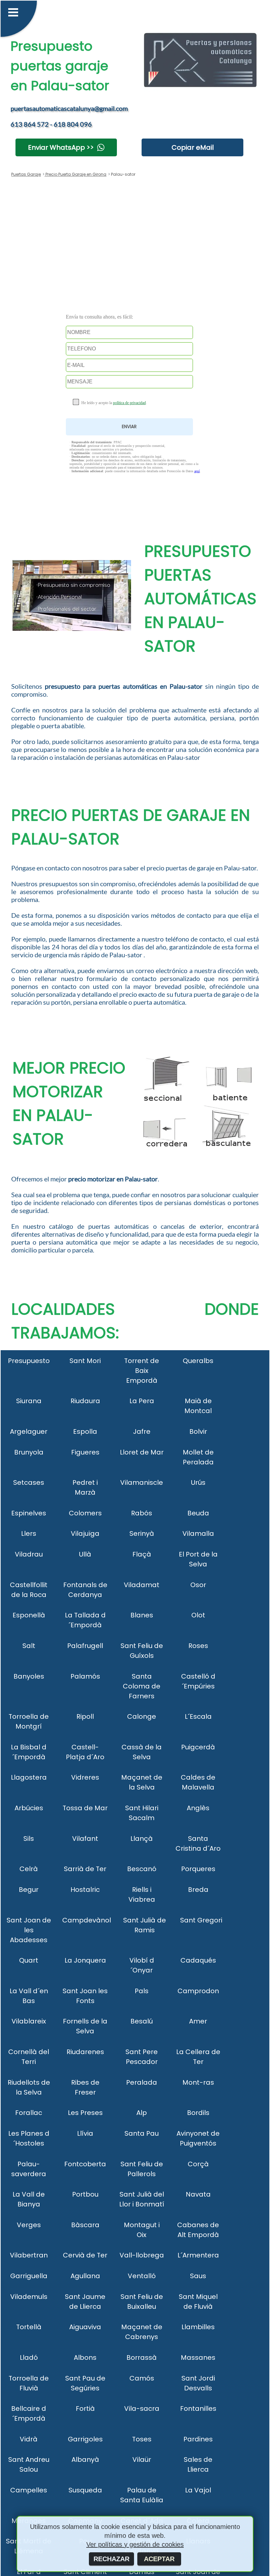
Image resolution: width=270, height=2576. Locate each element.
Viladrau (29, 1554)
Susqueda (85, 2490)
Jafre (142, 1431)
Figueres (85, 1452)
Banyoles (29, 1676)
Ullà (85, 1554)
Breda (198, 1890)
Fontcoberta (85, 2164)
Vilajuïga (85, 1533)
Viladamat (142, 1585)
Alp (142, 2113)
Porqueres (198, 1869)
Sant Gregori (201, 1920)
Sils (29, 1839)
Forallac (29, 2113)
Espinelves (29, 1513)
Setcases (29, 1482)
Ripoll (85, 1716)
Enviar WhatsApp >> (61, 147)
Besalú (142, 2021)
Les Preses (85, 2113)
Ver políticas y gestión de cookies (135, 2544)
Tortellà (29, 2327)
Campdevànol (87, 1920)
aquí (197, 471)
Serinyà (142, 1533)
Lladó (29, 2357)
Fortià (85, 2409)
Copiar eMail (193, 147)
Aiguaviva (85, 2327)
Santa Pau (142, 2133)
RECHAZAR (111, 2559)
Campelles (29, 2490)
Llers (29, 1533)
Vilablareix (29, 2021)
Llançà (142, 1839)
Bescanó (142, 1869)
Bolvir (198, 1431)
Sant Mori (85, 1361)
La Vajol (198, 2490)
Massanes (198, 2357)
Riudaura (85, 1401)
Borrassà (142, 2357)
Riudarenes (85, 2052)
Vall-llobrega (142, 2255)
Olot (198, 1615)
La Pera (142, 1401)
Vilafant (85, 1839)
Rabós (142, 1513)
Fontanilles (198, 2409)
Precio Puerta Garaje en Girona (75, 174)
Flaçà (142, 1554)
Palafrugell (85, 1646)
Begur (29, 1890)
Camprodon (198, 1991)
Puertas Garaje (26, 174)
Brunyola (29, 1452)
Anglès (198, 1808)
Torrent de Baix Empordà (142, 1371)
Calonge (142, 1716)
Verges (29, 2225)
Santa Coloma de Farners (142, 1686)
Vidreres (85, 1777)
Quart (29, 1960)
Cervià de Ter (85, 2255)
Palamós (85, 1676)
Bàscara (85, 2225)
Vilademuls (29, 2297)
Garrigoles (85, 2439)
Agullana (85, 2276)
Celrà (29, 1869)
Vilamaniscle (142, 1482)
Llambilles (198, 2327)
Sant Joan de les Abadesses (29, 1930)
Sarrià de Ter (85, 1869)
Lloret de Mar (142, 1452)
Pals (142, 1991)
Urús (198, 1482)
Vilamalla (198, 1533)
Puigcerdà (198, 1747)
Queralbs (198, 1361)
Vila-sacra (142, 2409)
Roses (198, 1646)
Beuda (198, 1513)
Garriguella (29, 2276)
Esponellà (29, 1615)
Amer (198, 2021)
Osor (198, 1585)
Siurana (29, 1401)
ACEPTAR (159, 2559)
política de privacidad (129, 403)
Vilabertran (29, 2255)
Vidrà (29, 2439)
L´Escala (198, 1716)
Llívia (85, 2133)
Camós (142, 2378)
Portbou (85, 2194)
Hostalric (85, 1890)
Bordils (198, 2113)
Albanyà (85, 2460)
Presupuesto (29, 1361)
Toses (142, 2439)
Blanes (142, 1615)
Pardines (198, 2439)
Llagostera (29, 1777)
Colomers (85, 1513)
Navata (198, 2194)
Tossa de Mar (85, 1808)
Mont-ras (198, 2082)
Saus (198, 2276)
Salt (29, 1646)
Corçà (198, 2164)
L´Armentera (198, 2255)
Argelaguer (29, 1431)
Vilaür (142, 2460)
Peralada (142, 2082)
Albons (85, 2357)
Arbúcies (29, 1808)
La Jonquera (85, 1960)
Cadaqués (198, 1960)
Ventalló (142, 2276)
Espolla (85, 1431)
